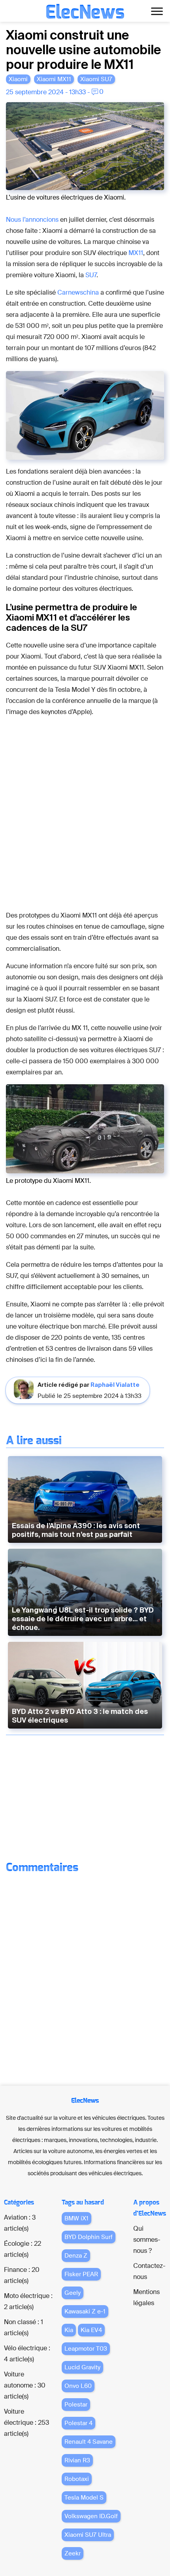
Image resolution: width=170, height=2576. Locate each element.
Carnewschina (78, 292)
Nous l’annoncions (32, 220)
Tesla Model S (84, 2498)
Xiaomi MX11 (54, 79)
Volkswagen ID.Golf (91, 2516)
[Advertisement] (85, 1799)
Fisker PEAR (81, 2274)
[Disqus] (85, 1977)
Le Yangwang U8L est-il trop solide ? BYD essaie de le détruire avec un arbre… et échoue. (83, 1619)
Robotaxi (77, 2479)
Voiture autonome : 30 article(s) (25, 2385)
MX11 (136, 253)
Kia (69, 2330)
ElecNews (85, 13)
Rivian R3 (77, 2460)
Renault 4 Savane (89, 2442)
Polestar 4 (78, 2423)
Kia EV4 (91, 2330)
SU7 (91, 275)
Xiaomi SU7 (96, 79)
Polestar (76, 2405)
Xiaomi (18, 79)
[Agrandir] (154, 112)
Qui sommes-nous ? (147, 2240)
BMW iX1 (76, 2218)
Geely (73, 2293)
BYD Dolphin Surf (89, 2237)
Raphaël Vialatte (115, 1385)
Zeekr (73, 2553)
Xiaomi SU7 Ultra (88, 2535)
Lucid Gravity (82, 2367)
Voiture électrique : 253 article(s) (26, 2423)
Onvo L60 (78, 2386)
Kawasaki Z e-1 (85, 2311)
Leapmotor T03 (86, 2349)
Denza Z (76, 2256)
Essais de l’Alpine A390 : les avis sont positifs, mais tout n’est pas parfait (76, 1530)
